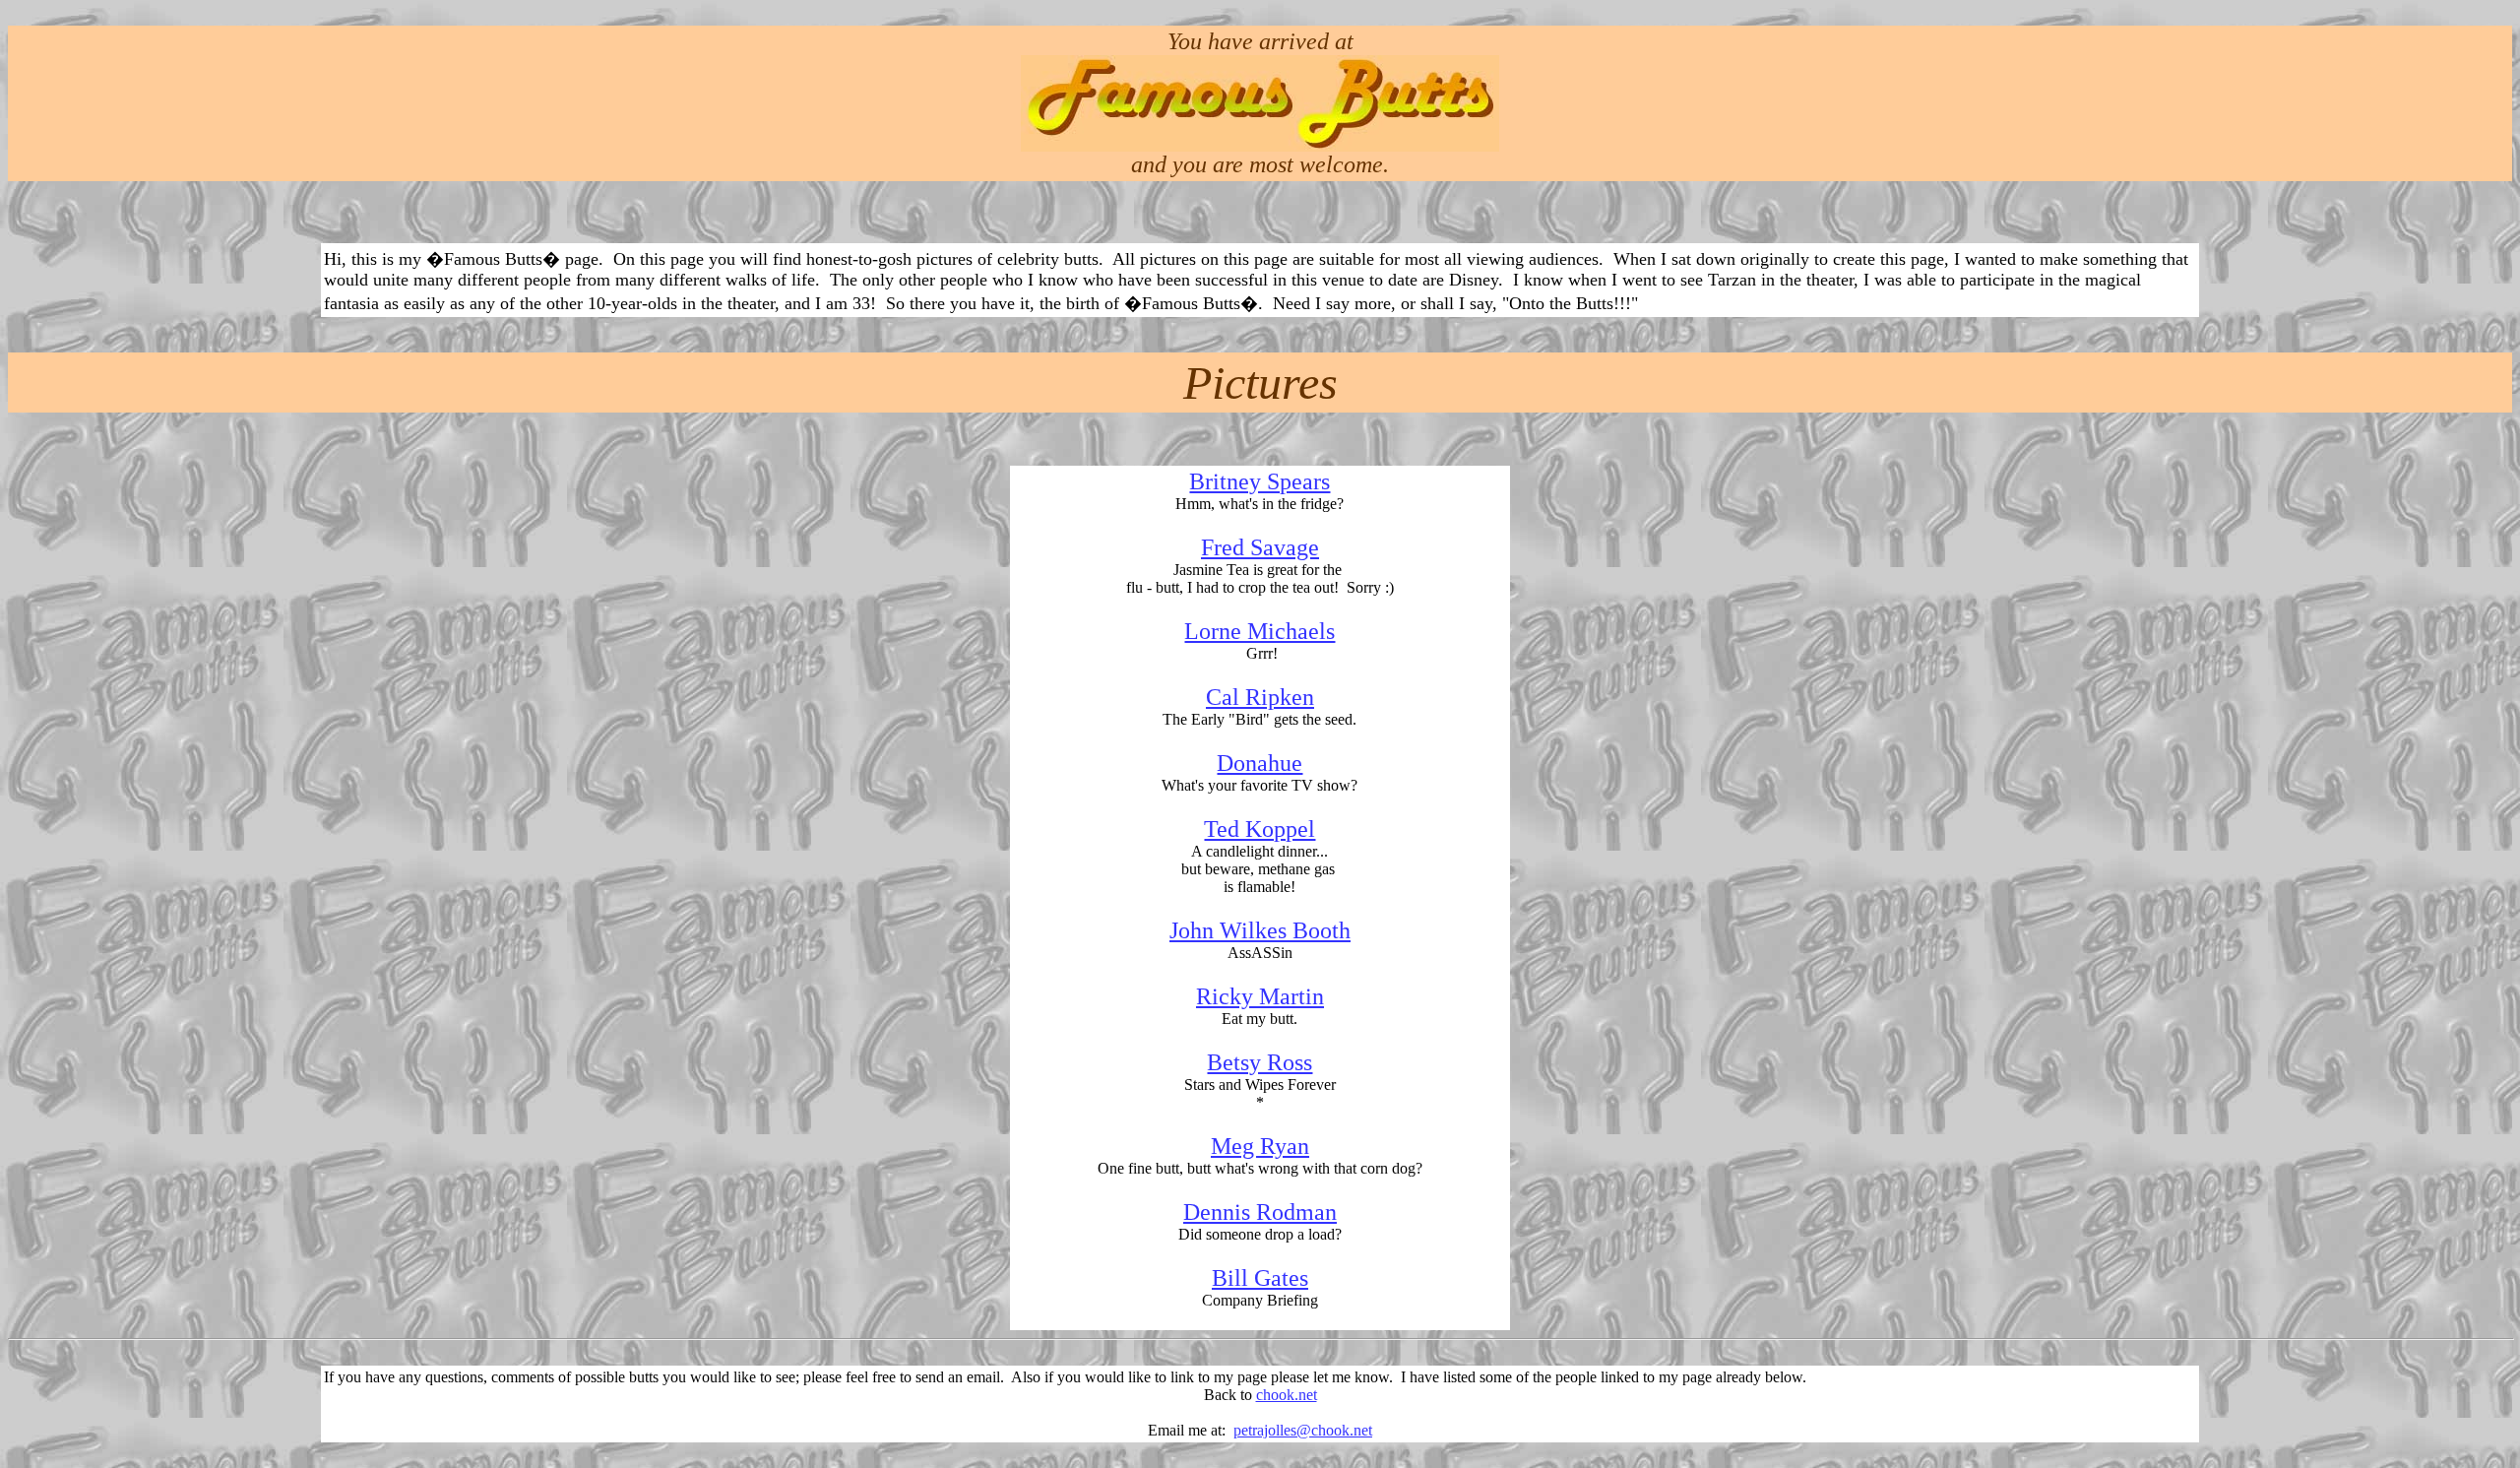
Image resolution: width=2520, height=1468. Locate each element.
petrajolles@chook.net (1303, 1430)
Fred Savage (1260, 547)
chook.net (1287, 1395)
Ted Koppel (1260, 829)
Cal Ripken (1260, 697)
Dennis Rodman (1260, 1212)
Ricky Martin (1260, 996)
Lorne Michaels (1260, 631)
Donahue (1260, 763)
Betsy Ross (1260, 1062)
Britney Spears (1260, 481)
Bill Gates (1260, 1278)
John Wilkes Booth (1260, 930)
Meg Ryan (1260, 1146)
